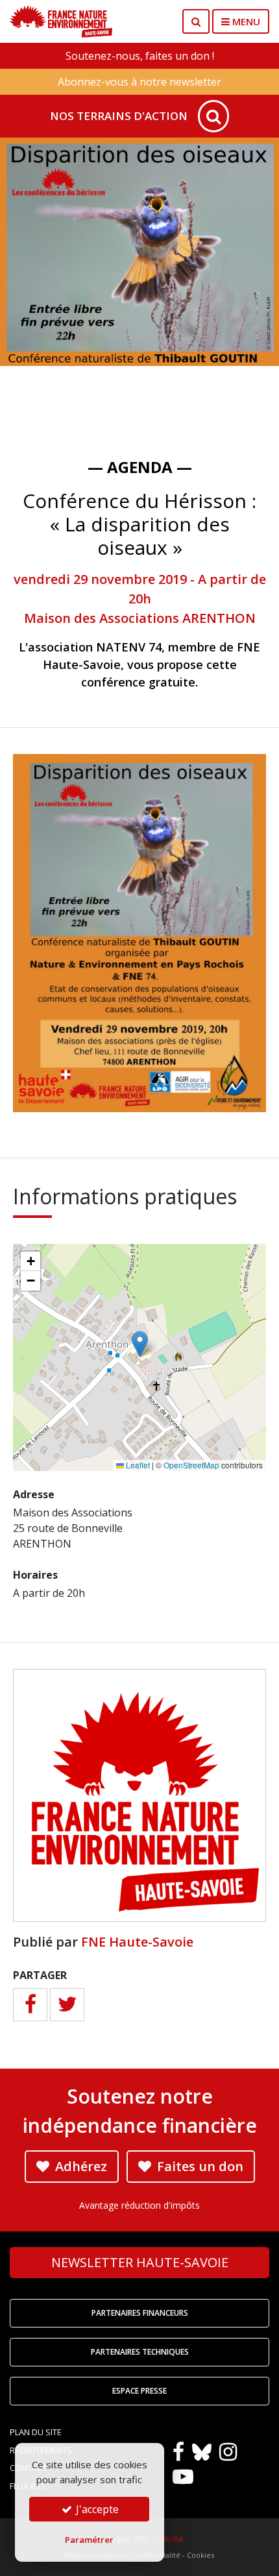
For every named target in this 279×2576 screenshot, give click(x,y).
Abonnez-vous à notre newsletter (139, 82)
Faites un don (199, 2166)
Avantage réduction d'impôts (139, 2205)
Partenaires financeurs (140, 2313)
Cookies (200, 2555)
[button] (140, 1344)
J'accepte (96, 2509)
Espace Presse (139, 2391)
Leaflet (137, 1465)
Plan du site (36, 2432)
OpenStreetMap (191, 1465)
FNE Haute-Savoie (137, 1942)
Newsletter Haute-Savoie (140, 2262)
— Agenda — (140, 467)
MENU (245, 21)
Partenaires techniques (140, 2352)
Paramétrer (89, 2540)
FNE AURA (166, 2539)
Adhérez (79, 2166)
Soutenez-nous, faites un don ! (140, 56)
